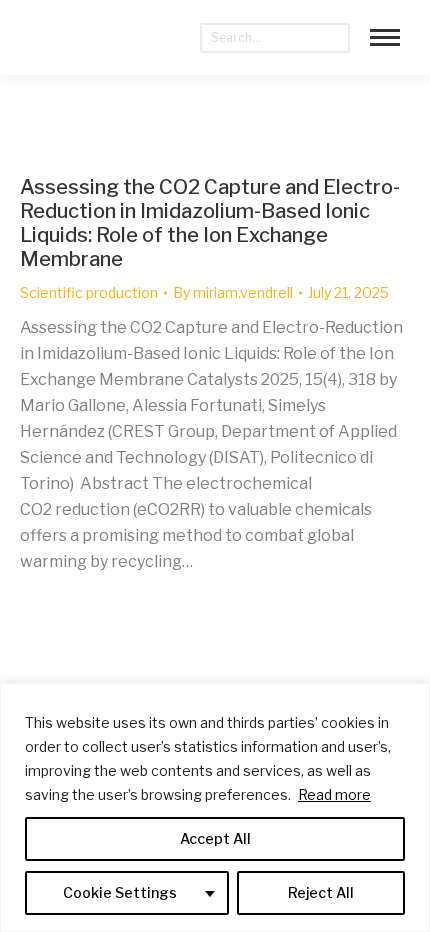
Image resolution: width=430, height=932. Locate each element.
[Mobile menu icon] (385, 37)
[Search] (335, 38)
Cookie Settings (120, 892)
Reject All (321, 892)
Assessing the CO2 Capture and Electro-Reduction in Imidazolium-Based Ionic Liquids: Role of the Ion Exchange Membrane (210, 223)
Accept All (215, 838)
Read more (334, 794)
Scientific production (89, 292)
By (233, 292)
